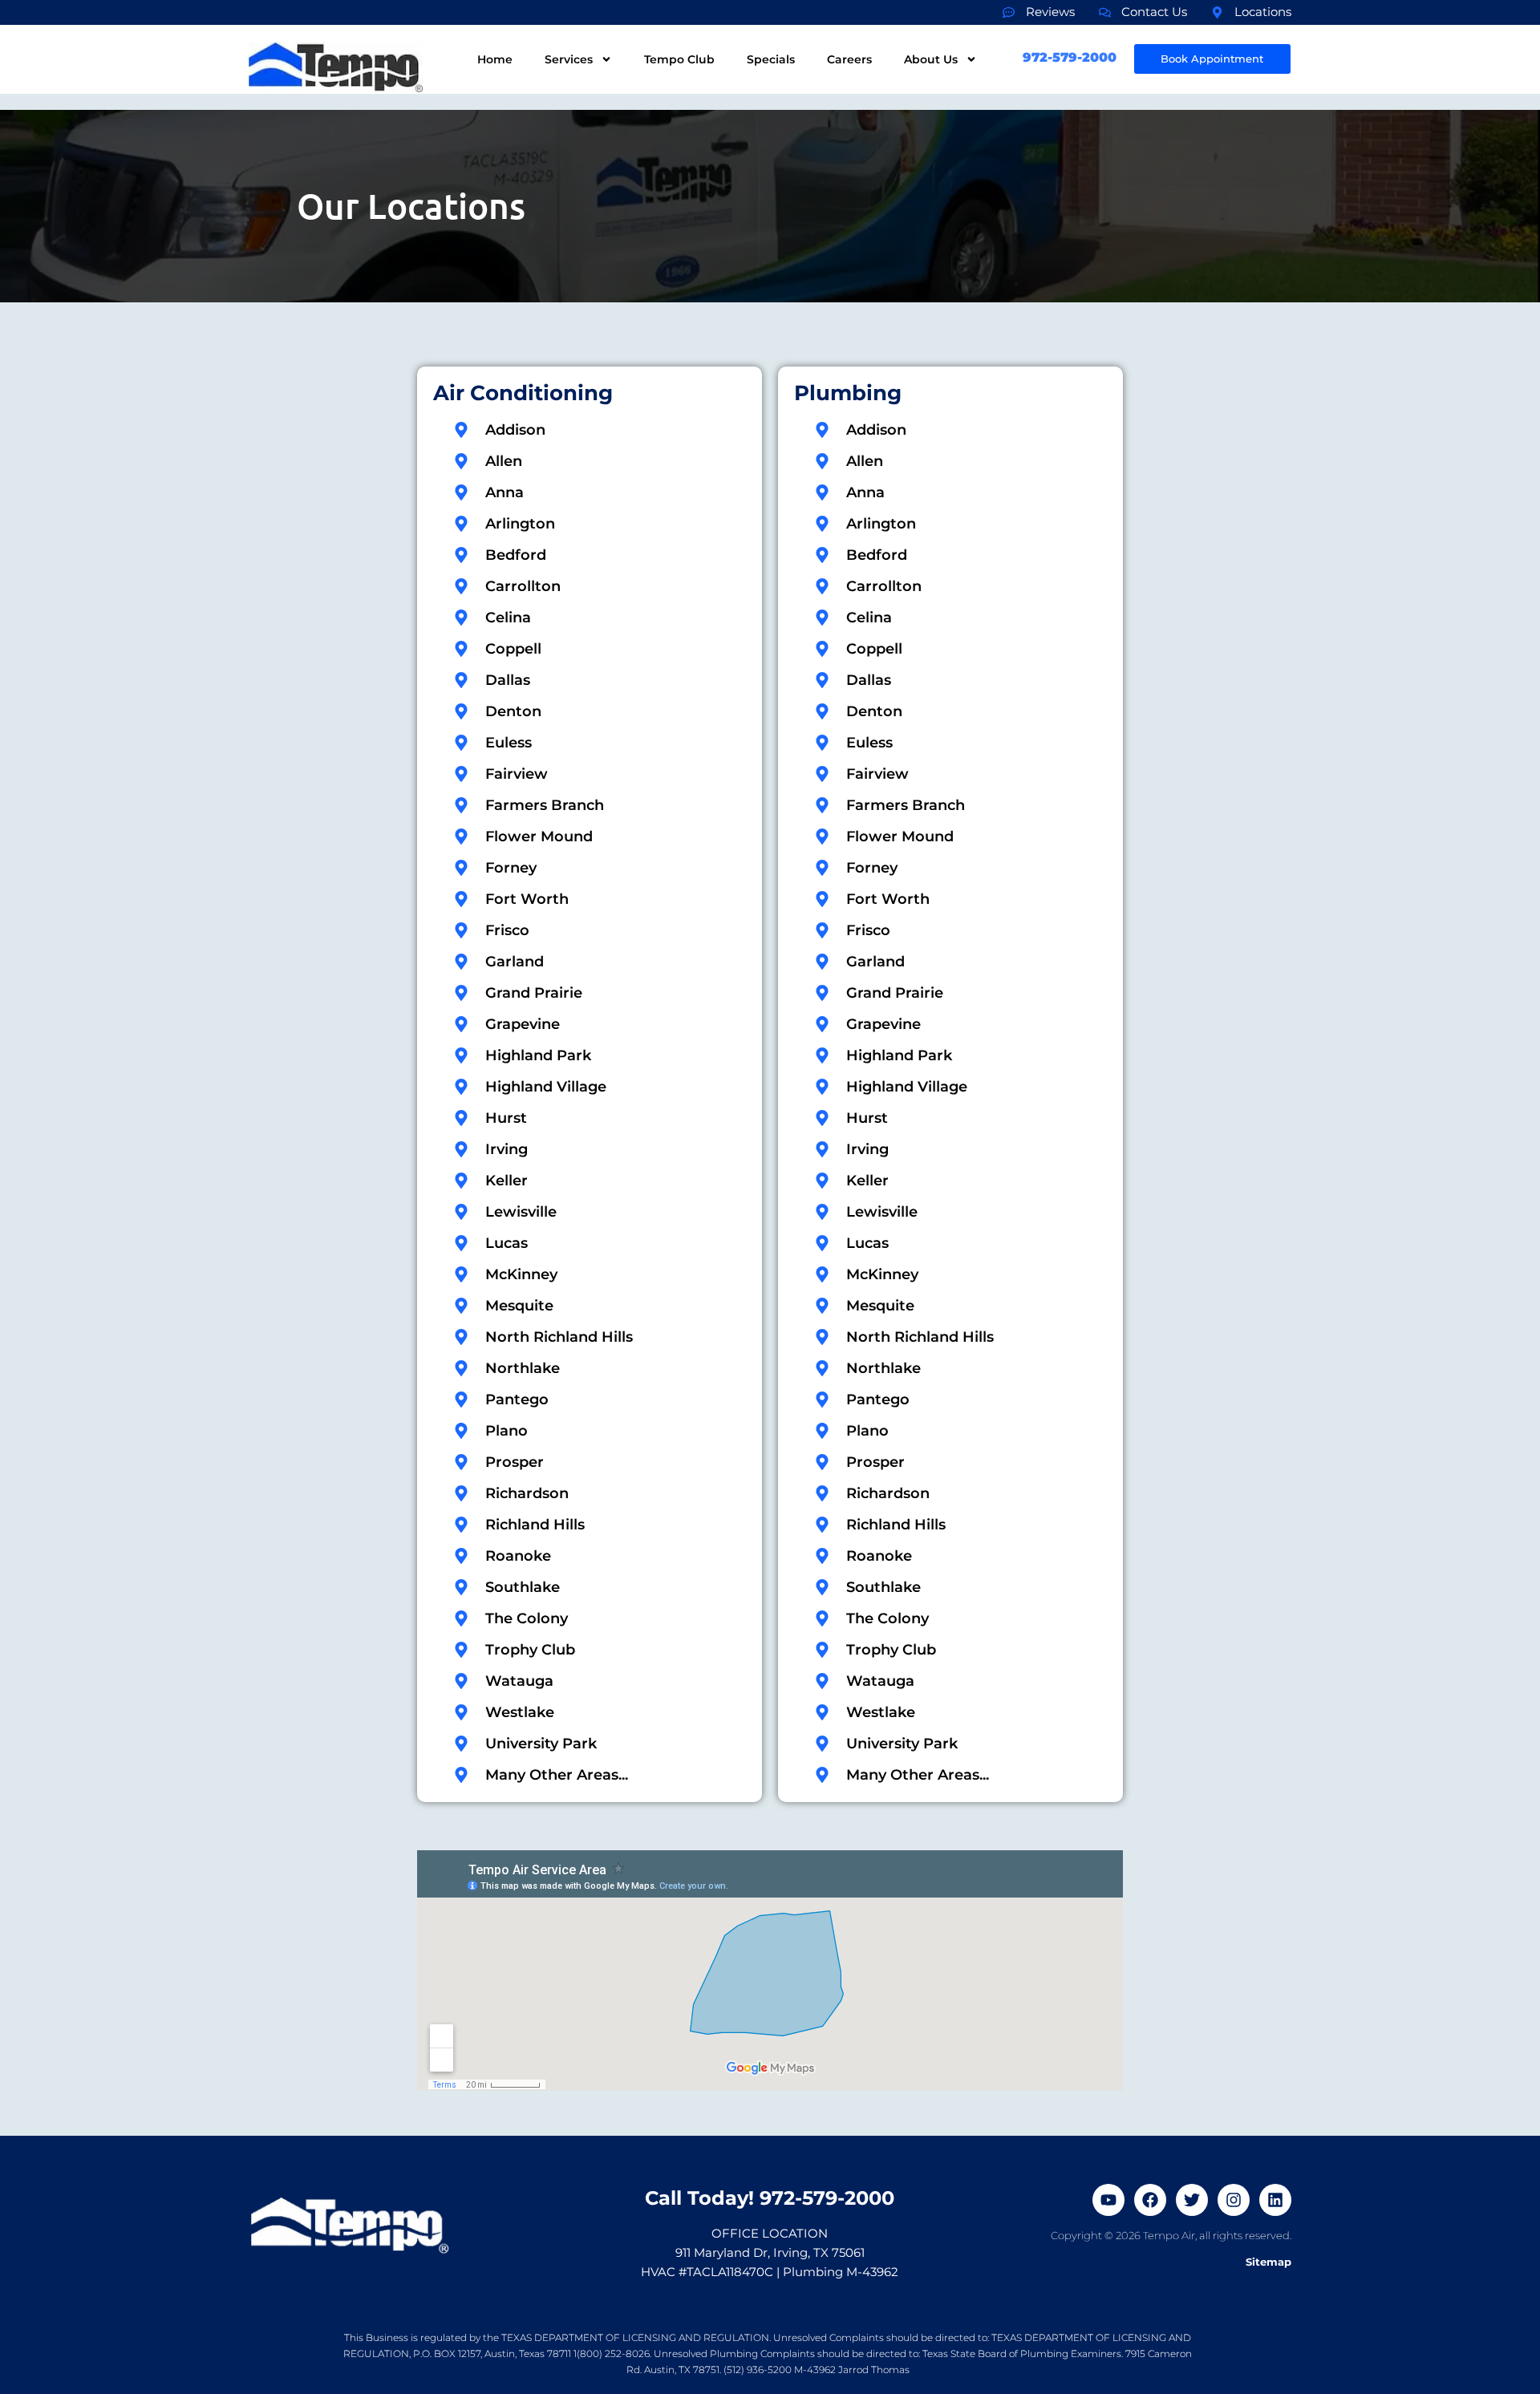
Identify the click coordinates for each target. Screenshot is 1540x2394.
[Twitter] (1192, 2200)
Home (495, 59)
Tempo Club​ (679, 59)
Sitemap (1268, 2262)
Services (569, 59)
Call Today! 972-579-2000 (770, 2198)
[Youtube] (1108, 2200)
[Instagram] (1234, 2200)
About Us (931, 59)
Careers (849, 59)
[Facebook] (1150, 2200)
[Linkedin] (1275, 2200)
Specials (771, 59)
